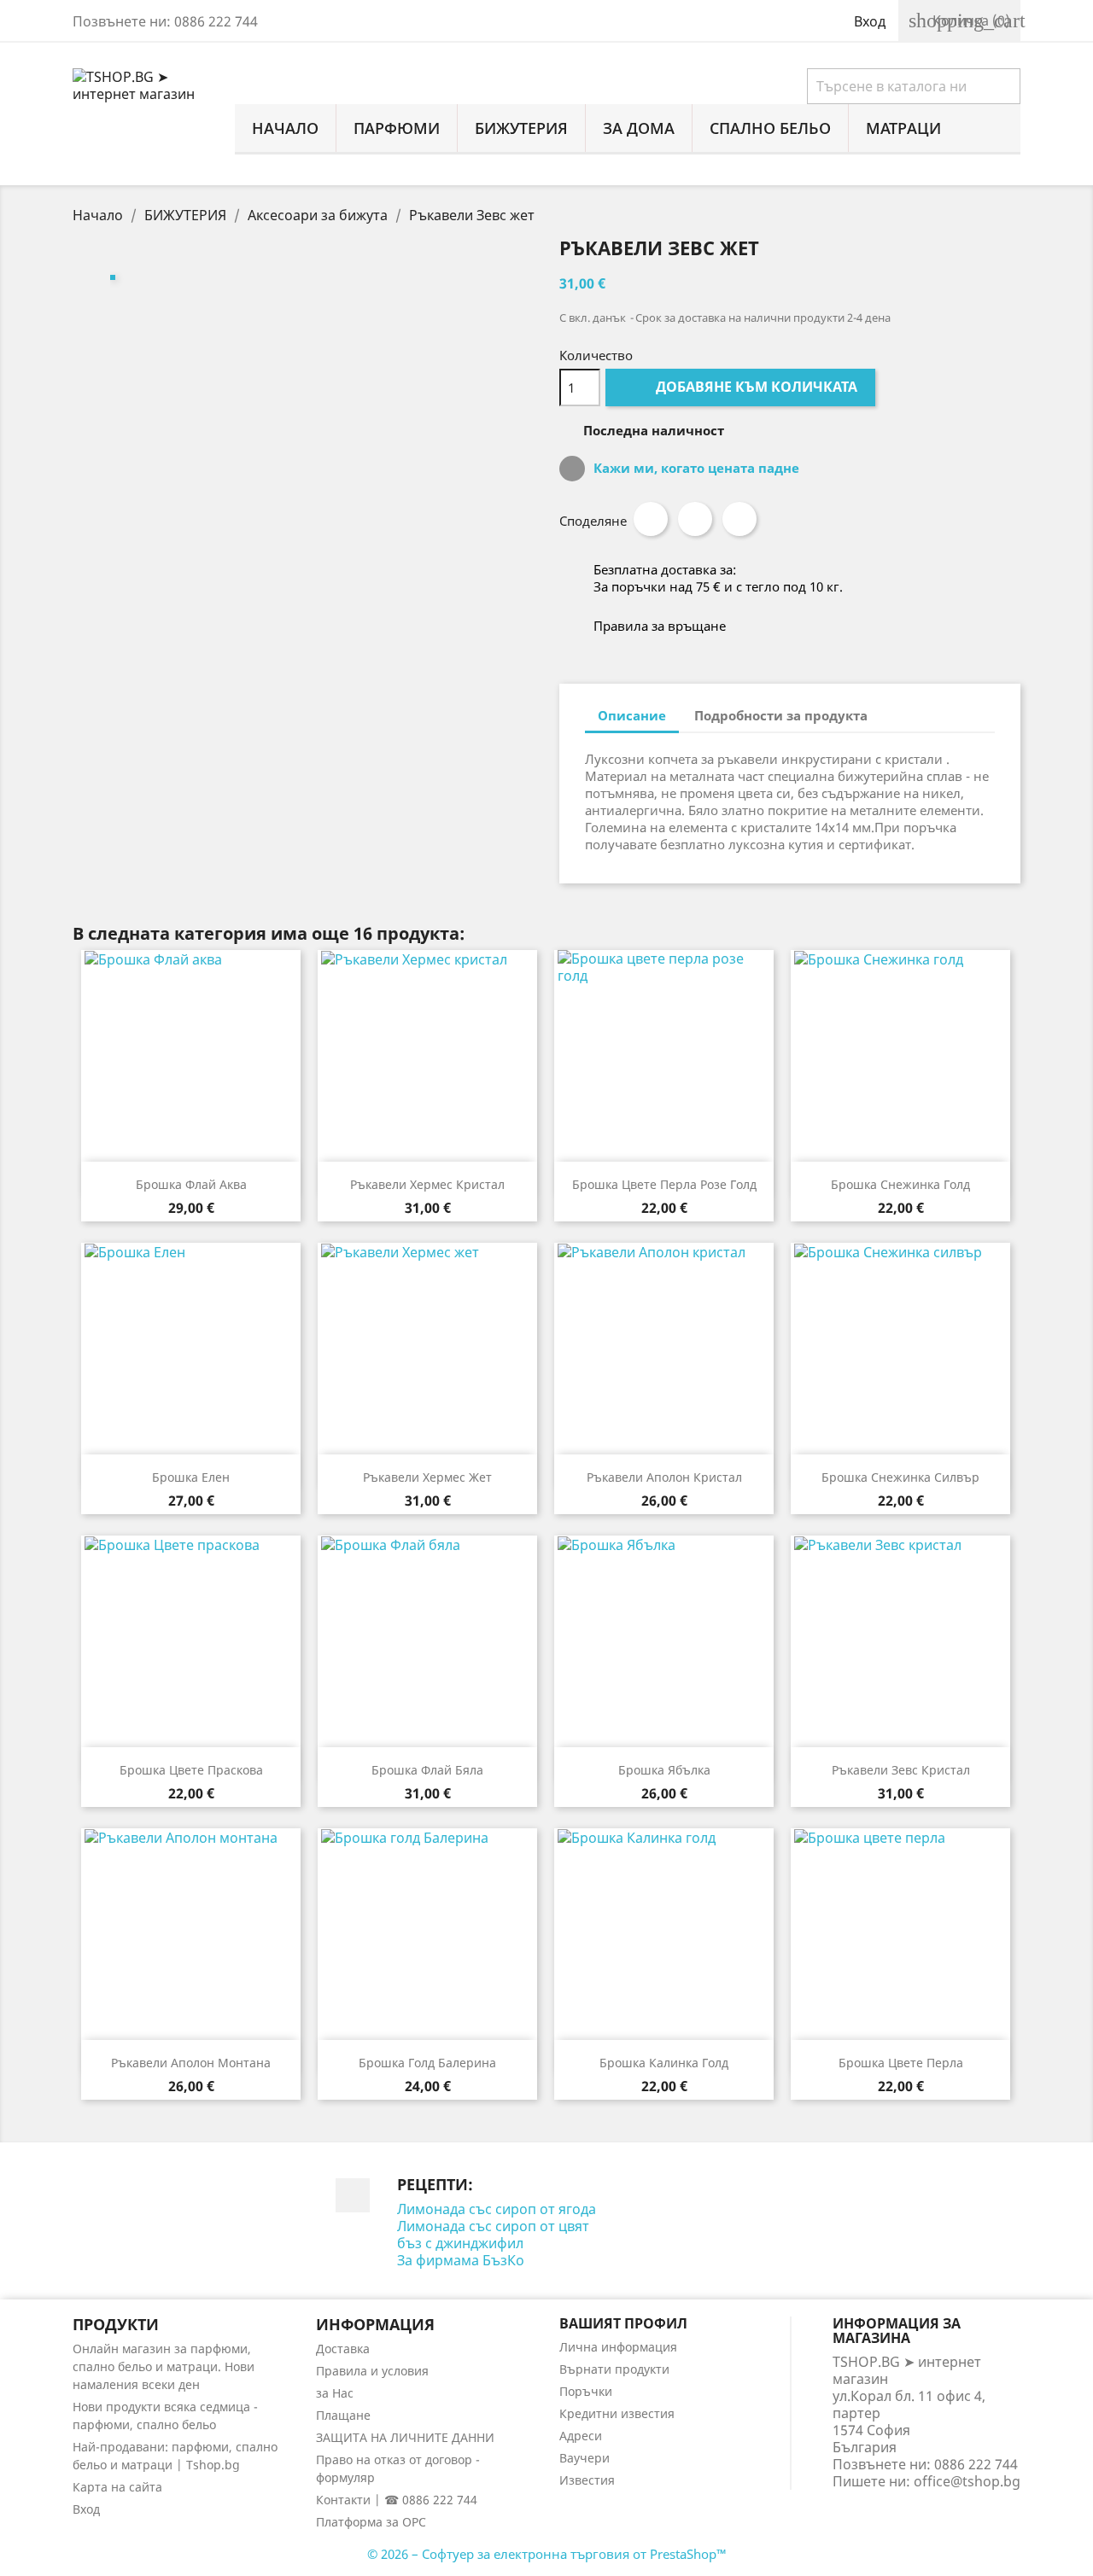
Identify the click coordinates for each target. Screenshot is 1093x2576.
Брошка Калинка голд (664, 2063)
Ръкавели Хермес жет (427, 1477)
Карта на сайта (117, 2487)
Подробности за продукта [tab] (781, 715)
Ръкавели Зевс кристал (901, 1770)
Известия (587, 2480)
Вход (86, 2509)
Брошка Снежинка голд (900, 1184)
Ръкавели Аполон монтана (191, 2063)
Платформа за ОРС (371, 2522)
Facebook (353, 2195)
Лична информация (618, 2347)
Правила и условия (372, 2371)
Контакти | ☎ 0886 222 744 (397, 2500)
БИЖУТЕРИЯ (521, 128)
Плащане (343, 2415)
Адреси (581, 2436)
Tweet (695, 519)
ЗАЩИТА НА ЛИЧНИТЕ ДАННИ (405, 2437)
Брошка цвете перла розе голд (664, 1184)
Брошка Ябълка (664, 1770)
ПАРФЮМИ (397, 128)
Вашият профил (623, 2323)
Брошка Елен (191, 1477)
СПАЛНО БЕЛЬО (770, 128)
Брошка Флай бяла (427, 1770)
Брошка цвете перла (901, 2063)
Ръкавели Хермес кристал (427, 1184)
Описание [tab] (632, 715)
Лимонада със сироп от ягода (497, 2209)
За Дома (639, 128)
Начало (285, 128)
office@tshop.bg (967, 2481)
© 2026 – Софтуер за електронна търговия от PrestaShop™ (547, 2554)
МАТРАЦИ (903, 128)
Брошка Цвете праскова (191, 1770)
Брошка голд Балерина (427, 2063)
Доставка (343, 2349)
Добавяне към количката (742, 387)
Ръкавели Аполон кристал (664, 1477)
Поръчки (586, 2391)
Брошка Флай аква (191, 1184)
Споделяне (651, 519)
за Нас (335, 2393)
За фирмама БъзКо (461, 2260)
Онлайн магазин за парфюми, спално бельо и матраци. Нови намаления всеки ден (164, 2366)
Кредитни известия (617, 2413)
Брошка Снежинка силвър (900, 1477)
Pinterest (739, 519)
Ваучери (584, 2458)
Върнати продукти (614, 2369)
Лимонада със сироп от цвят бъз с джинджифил (493, 2235)
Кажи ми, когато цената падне (695, 468)
